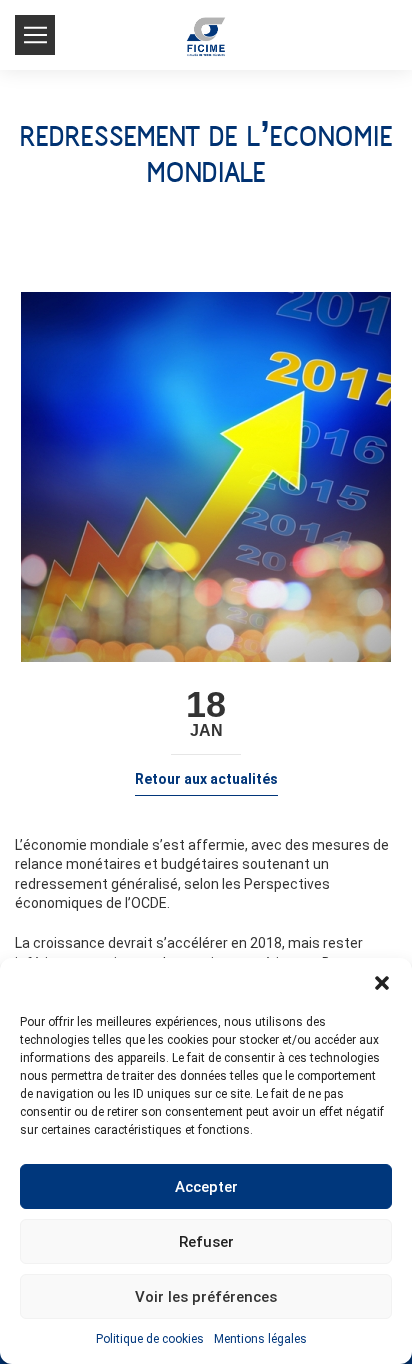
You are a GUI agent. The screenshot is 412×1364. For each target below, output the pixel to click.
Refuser (206, 1242)
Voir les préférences (206, 1297)
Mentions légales (260, 1339)
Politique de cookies (150, 1339)
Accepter (206, 1187)
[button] (382, 983)
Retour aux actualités (206, 779)
